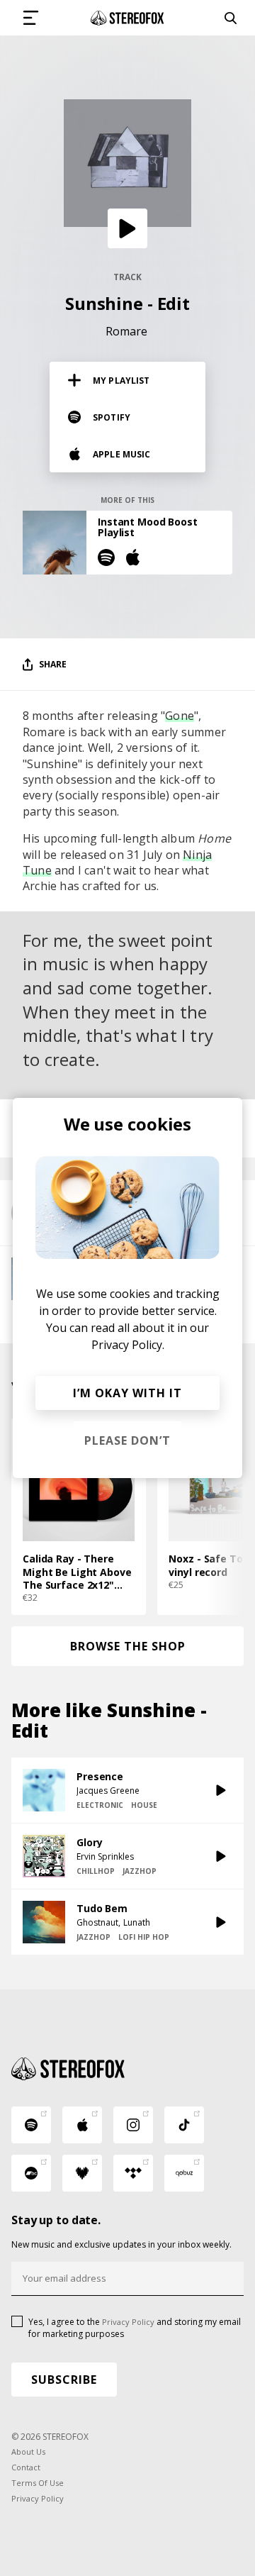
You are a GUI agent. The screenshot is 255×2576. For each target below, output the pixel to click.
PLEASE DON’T (127, 1440)
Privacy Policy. (128, 1345)
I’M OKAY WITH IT (127, 1393)
